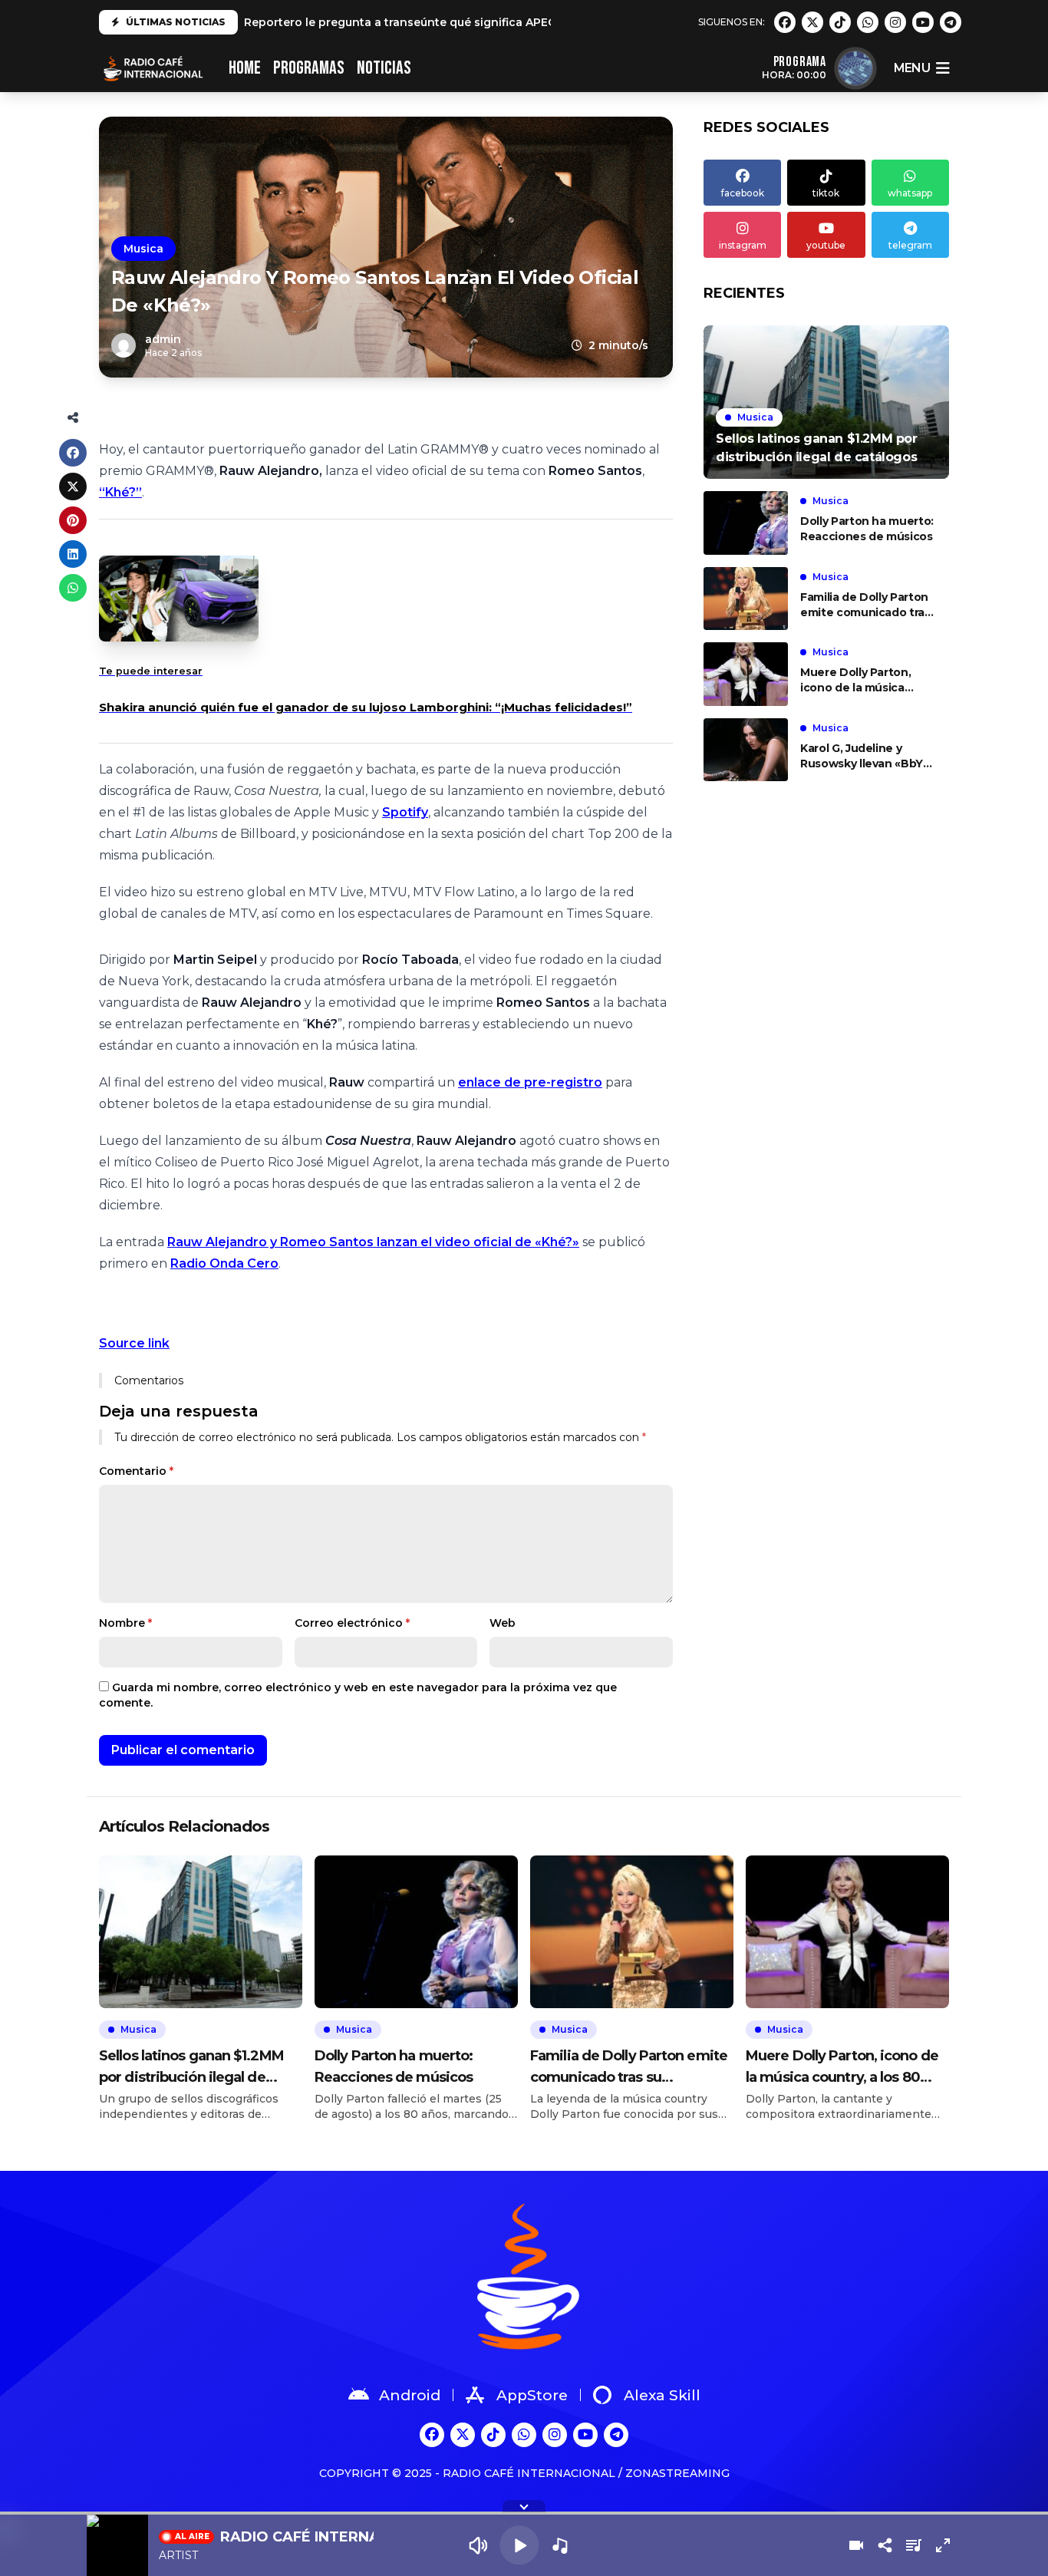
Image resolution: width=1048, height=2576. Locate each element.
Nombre (125, 1623)
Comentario (136, 1471)
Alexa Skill (662, 2395)
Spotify (405, 812)
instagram (743, 245)
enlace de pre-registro (530, 1082)
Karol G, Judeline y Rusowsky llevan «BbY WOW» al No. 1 (862, 756)
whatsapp (910, 193)
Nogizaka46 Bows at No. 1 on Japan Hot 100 (369, 22)
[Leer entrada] (826, 402)
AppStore (532, 2395)
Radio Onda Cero (224, 1263)
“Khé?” (120, 492)
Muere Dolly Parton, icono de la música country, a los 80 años (862, 680)
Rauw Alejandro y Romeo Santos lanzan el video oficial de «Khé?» (373, 1242)
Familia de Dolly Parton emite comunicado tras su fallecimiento (865, 605)
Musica (143, 249)
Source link (134, 1343)
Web (503, 1623)
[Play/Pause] (519, 2545)
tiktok (826, 193)
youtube (826, 245)
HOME (245, 68)
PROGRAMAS (309, 68)
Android (410, 2395)
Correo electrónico (352, 1623)
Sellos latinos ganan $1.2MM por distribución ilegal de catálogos (191, 2068)
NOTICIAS (384, 68)
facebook (743, 193)
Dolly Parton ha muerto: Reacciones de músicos (867, 529)
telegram (910, 245)
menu (912, 68)
